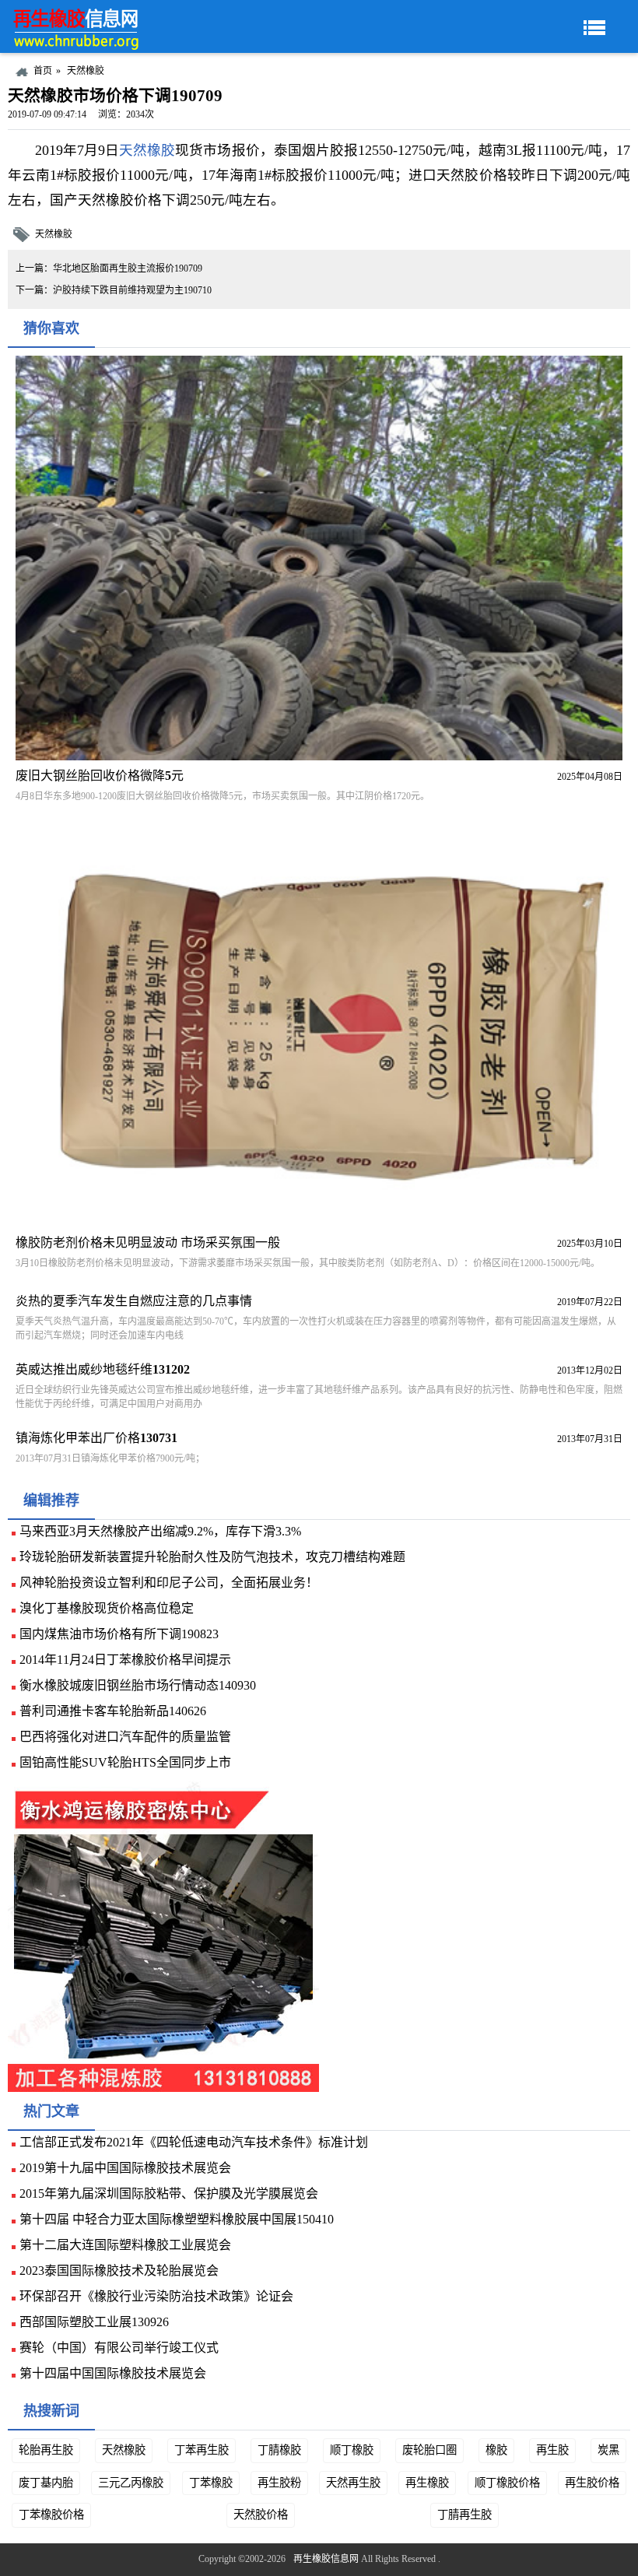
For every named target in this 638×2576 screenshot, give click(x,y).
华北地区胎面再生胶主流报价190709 (128, 268)
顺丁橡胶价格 (507, 2483)
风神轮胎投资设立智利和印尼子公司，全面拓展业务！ (169, 1583)
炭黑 (608, 2450)
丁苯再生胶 (202, 2450)
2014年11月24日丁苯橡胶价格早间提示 (125, 1660)
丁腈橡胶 (279, 2450)
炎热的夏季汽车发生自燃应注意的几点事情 (134, 1301)
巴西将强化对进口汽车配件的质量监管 (125, 1737)
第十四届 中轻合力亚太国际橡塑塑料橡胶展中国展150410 (177, 2219)
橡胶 (496, 2450)
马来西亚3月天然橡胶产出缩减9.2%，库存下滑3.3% (160, 1531)
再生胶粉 (279, 2483)
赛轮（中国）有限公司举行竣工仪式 (119, 2348)
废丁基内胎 (46, 2483)
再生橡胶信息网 (326, 2559)
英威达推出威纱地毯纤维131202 (103, 1369)
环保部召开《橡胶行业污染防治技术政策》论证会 (156, 2296)
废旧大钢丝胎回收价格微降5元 (100, 776)
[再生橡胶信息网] (78, 26)
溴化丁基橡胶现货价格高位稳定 (107, 1608)
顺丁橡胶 (352, 2450)
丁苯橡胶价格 (51, 2515)
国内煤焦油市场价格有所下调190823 (119, 1634)
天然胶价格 (261, 2515)
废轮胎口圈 (429, 2450)
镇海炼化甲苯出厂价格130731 (96, 1438)
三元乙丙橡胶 (131, 2483)
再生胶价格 (592, 2483)
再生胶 (552, 2450)
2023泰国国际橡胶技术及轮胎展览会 (119, 2271)
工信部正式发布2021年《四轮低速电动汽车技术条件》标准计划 (194, 2142)
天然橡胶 (86, 71)
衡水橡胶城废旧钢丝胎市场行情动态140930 (138, 1685)
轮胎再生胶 (46, 2450)
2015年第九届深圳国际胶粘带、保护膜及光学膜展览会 (169, 2193)
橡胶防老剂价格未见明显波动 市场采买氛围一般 (148, 1242)
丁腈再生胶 (464, 2515)
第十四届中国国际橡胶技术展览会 (113, 2373)
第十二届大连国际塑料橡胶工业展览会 (125, 2245)
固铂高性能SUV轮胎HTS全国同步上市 (125, 1762)
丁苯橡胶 (211, 2483)
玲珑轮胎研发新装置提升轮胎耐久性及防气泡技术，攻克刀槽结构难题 (212, 1557)
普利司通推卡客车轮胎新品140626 (113, 1711)
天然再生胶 (353, 2483)
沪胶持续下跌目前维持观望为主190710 (132, 290)
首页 (43, 71)
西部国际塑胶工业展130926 (94, 2322)
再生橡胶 (427, 2483)
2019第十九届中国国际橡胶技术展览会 (125, 2168)
